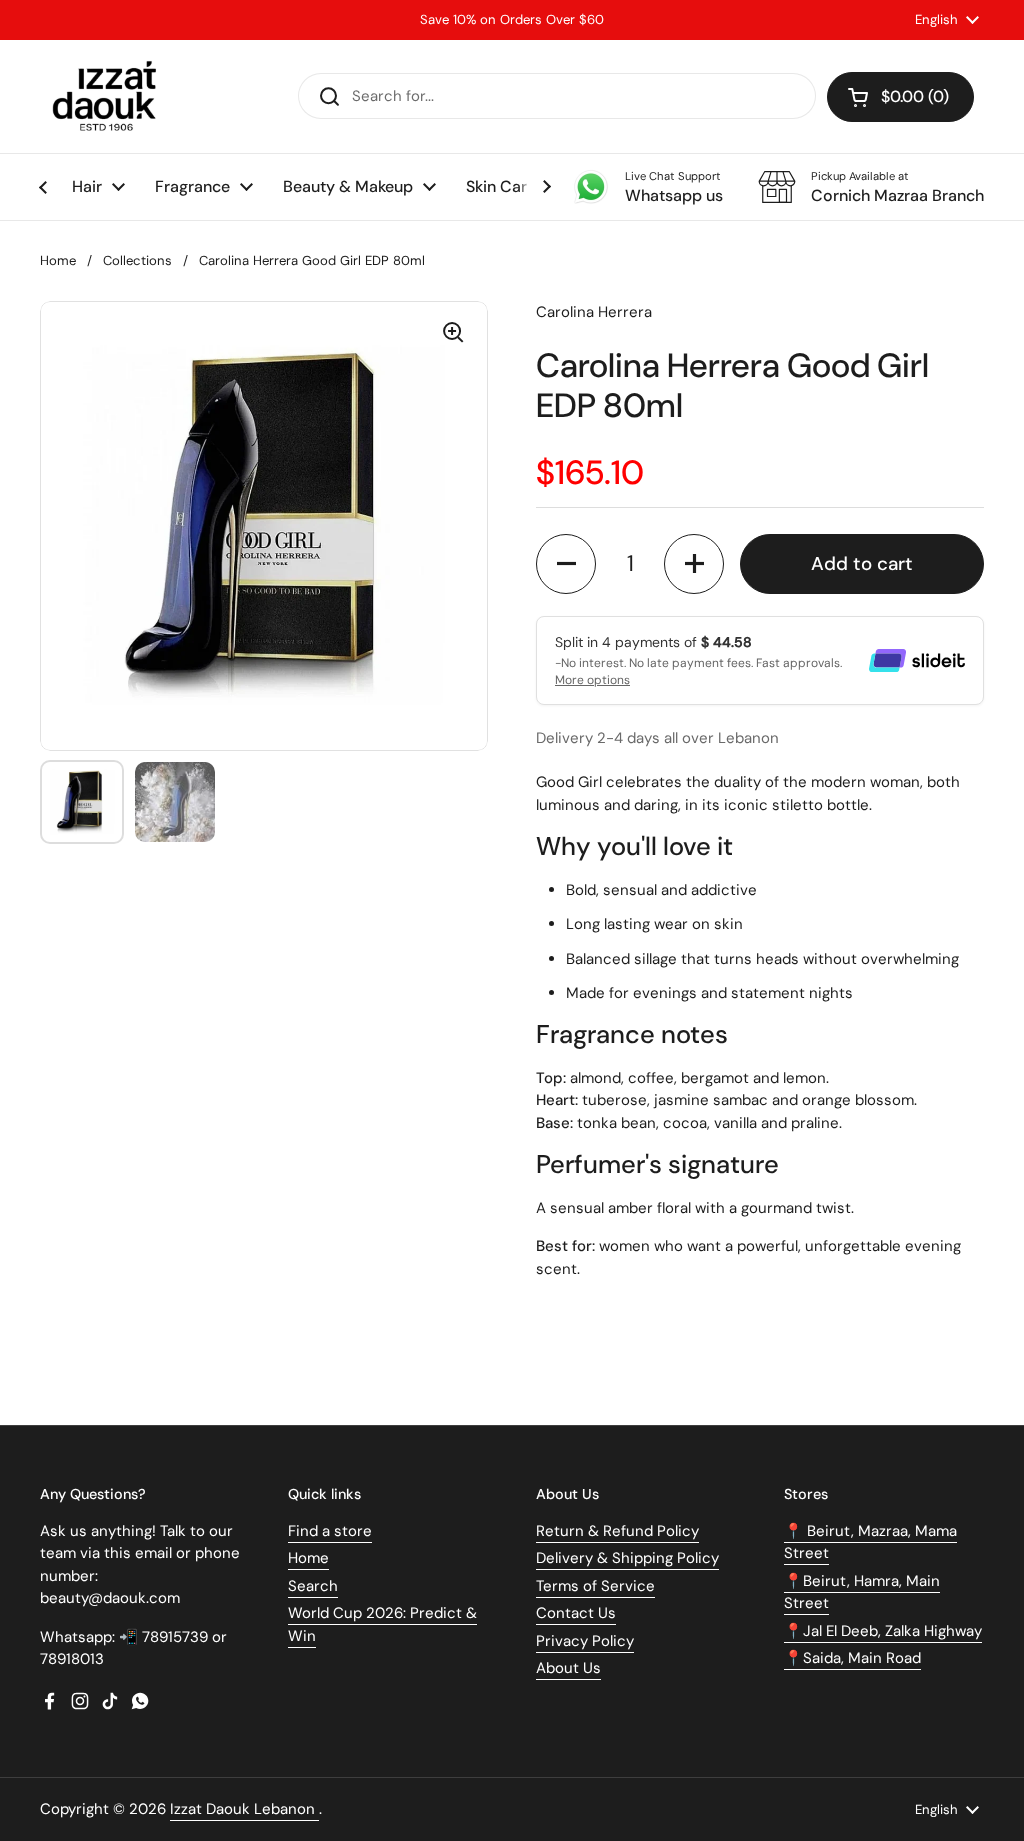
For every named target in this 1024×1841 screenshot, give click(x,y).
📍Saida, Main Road (852, 1658)
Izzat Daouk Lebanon (244, 1809)
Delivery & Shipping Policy (627, 1558)
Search (313, 1586)
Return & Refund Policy (617, 1531)
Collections (137, 260)
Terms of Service (595, 1586)
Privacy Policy (585, 1641)
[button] (900, 97)
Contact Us (576, 1613)
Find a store (330, 1531)
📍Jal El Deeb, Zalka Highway (883, 1631)
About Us (568, 1668)
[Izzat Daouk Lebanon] (108, 96)
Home (58, 260)
